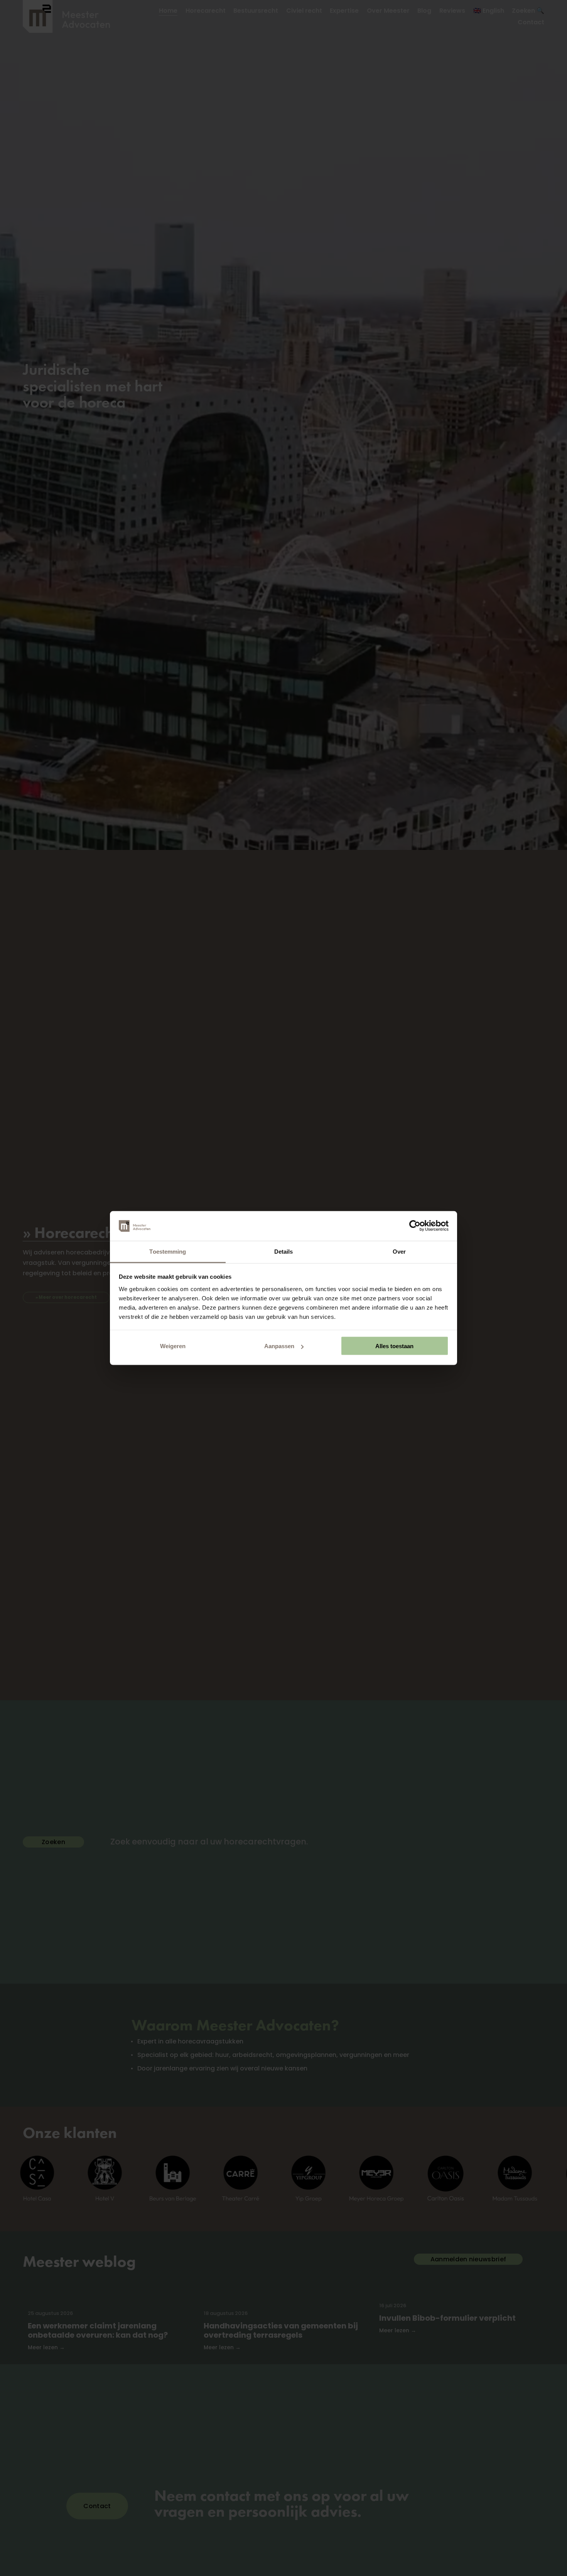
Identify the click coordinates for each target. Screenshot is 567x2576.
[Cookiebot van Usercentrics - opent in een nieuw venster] (415, 1226)
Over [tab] (399, 1251)
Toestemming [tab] (168, 1251)
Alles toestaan (394, 1346)
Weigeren (173, 1346)
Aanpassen (279, 1346)
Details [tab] (284, 1251)
